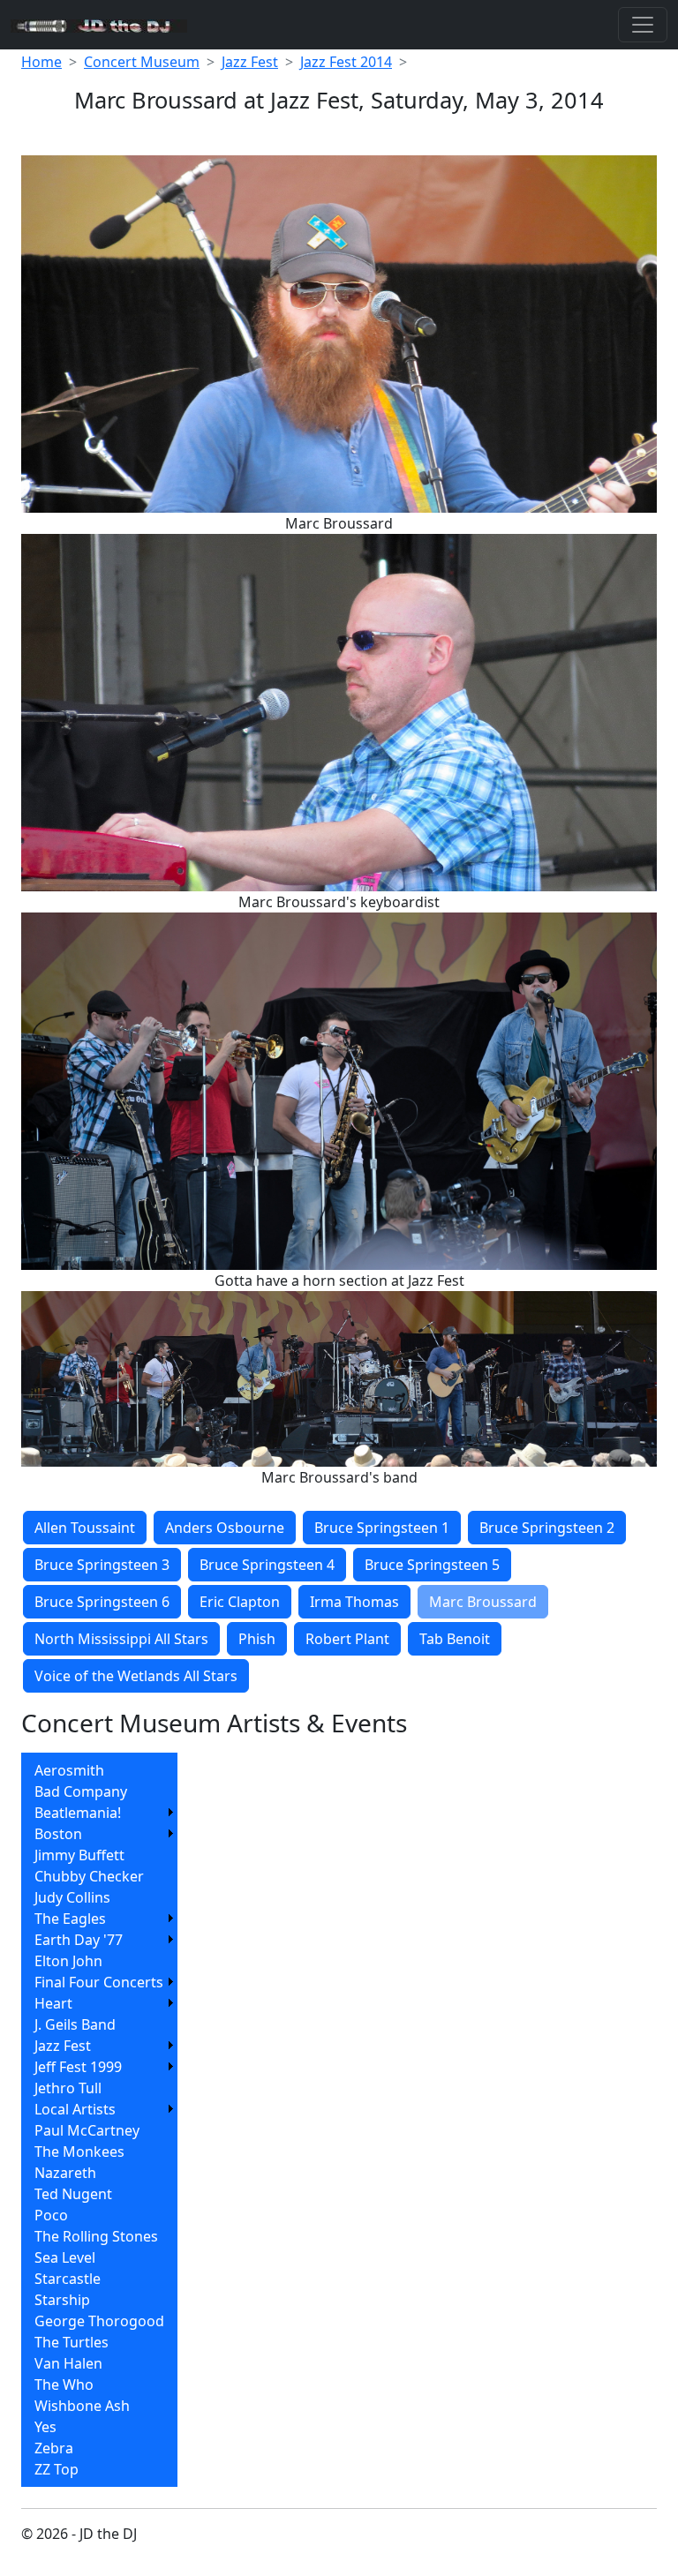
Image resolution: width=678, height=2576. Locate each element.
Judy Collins (72, 1897)
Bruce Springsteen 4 (267, 1565)
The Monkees (79, 2152)
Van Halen (68, 2363)
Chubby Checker (89, 1876)
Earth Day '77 (79, 1940)
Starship (62, 2300)
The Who (64, 2384)
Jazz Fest (250, 62)
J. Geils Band (75, 2024)
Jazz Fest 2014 (346, 62)
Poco (51, 2215)
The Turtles (72, 2342)
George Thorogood (99, 2321)
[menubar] (99, 2120)
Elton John (68, 1961)
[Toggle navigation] (643, 25)
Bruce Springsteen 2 (547, 1528)
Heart (53, 2003)
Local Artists (75, 2109)
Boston (58, 1834)
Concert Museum (142, 62)
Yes (45, 2427)
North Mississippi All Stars (121, 1639)
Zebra (54, 2448)
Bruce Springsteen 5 (432, 1565)
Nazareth (65, 2173)
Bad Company (81, 1791)
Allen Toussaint (85, 1528)
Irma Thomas (354, 1602)
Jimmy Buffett (79, 1855)
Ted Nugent (73, 2194)
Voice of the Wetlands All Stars (136, 1676)
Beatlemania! (78, 1813)
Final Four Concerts (99, 1982)
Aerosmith (69, 1770)
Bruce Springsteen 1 (382, 1528)
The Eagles (70, 1919)
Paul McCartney (87, 2130)
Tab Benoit (455, 1639)
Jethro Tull (68, 2088)
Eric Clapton (240, 1602)
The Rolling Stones (96, 2236)
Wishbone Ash (82, 2406)
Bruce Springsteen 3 (102, 1565)
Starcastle (68, 2279)
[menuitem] (99, 1770)
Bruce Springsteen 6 (102, 1602)
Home (41, 62)
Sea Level (65, 2257)
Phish (257, 1639)
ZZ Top (56, 2469)
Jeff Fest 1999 (78, 2067)
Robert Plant (347, 1639)
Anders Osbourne (225, 1528)
